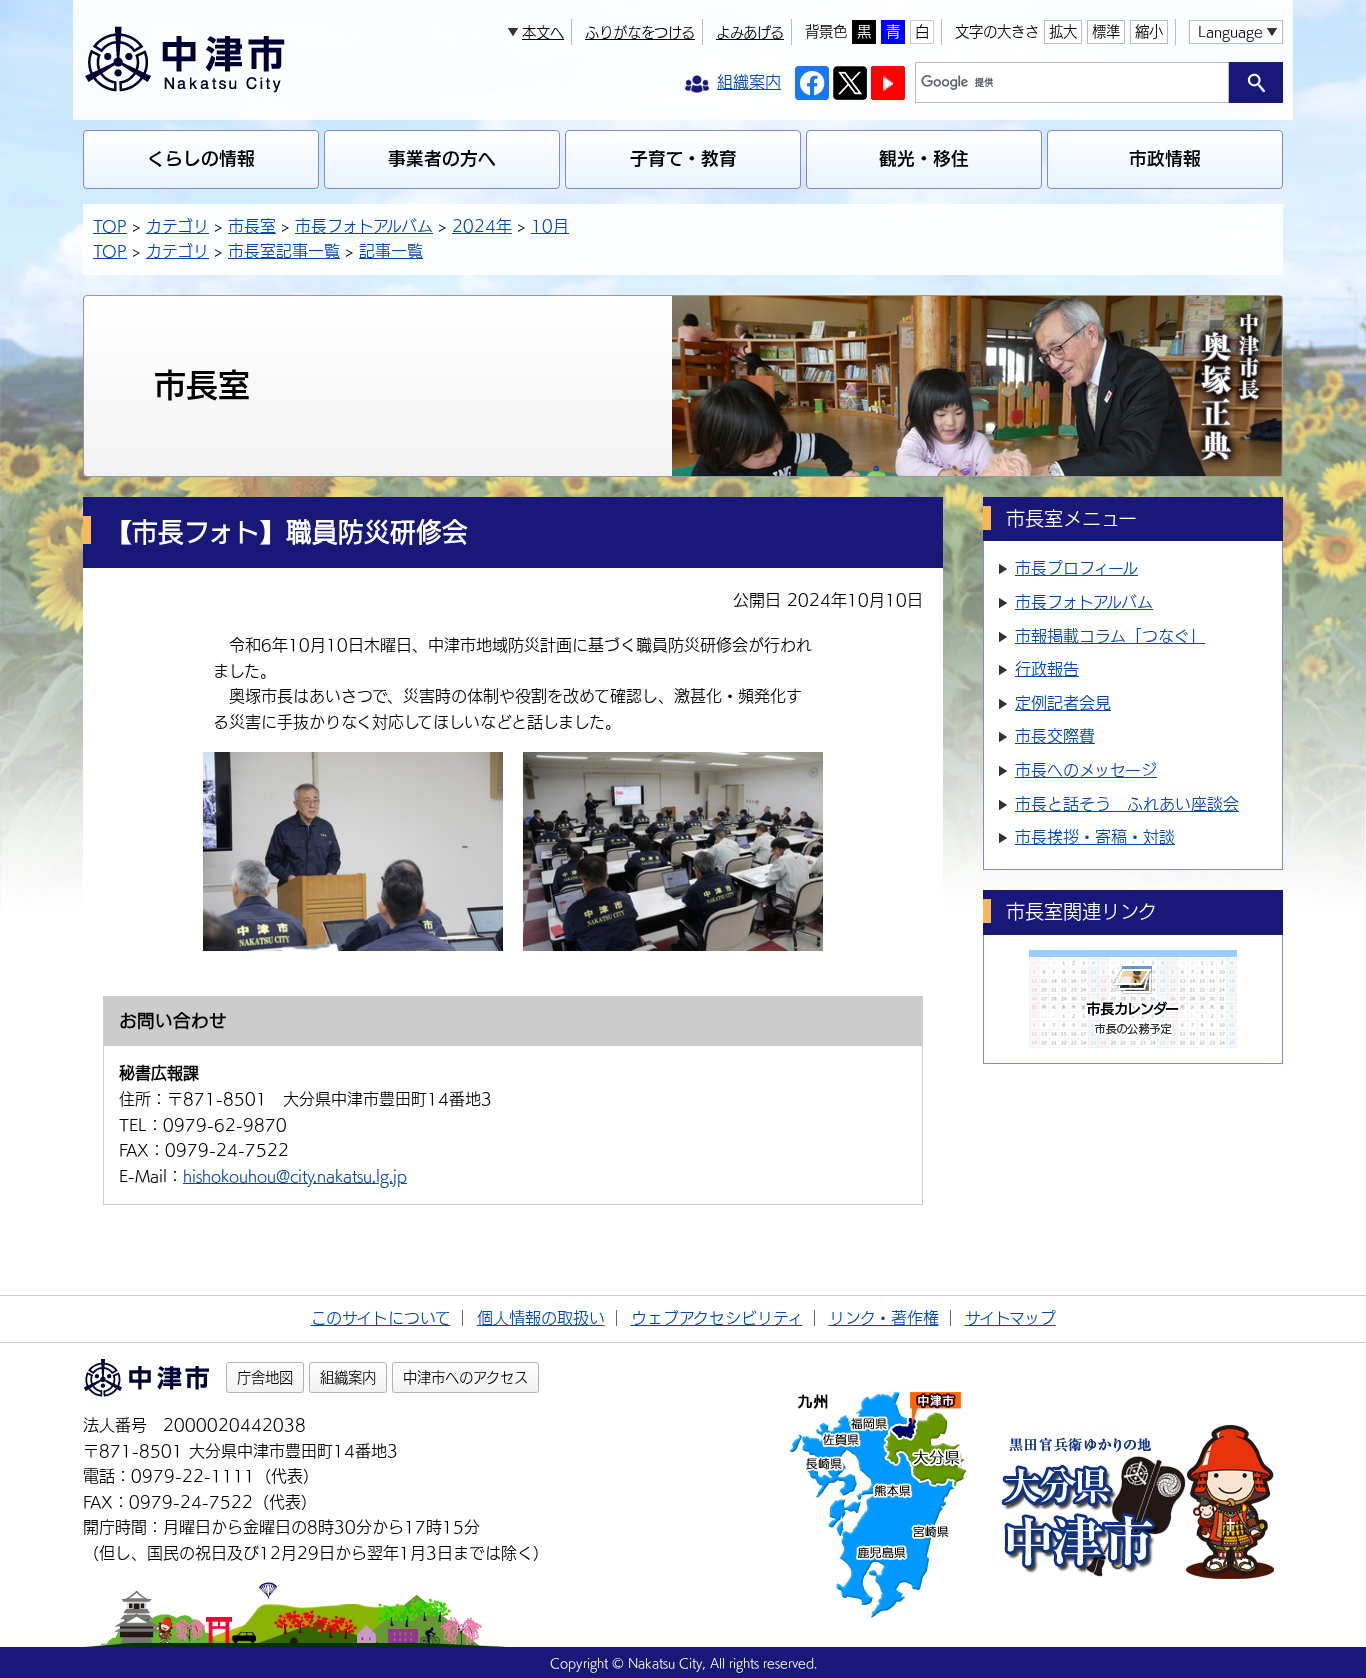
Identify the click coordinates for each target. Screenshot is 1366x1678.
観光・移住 (924, 158)
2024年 (482, 226)
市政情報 (1165, 158)
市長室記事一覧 (284, 251)
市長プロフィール (1076, 568)
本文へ (543, 32)
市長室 (252, 226)
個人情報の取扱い (541, 1318)
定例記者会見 (1063, 703)
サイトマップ (1010, 1318)
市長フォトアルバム (364, 226)
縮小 (1149, 31)
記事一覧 (391, 251)
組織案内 (348, 1377)
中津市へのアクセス (465, 1377)
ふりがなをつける (640, 32)
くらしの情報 (201, 158)
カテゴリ (177, 226)
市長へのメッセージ (1086, 770)
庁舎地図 (265, 1377)
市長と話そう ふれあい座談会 (1127, 804)
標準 (1106, 31)
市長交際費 (1055, 736)
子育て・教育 (683, 158)
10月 (550, 226)
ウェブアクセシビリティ (717, 1318)
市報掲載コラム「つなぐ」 (1110, 636)
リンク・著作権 (884, 1318)
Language (1230, 31)
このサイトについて (381, 1318)
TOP (110, 226)
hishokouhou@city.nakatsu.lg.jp (295, 1176)
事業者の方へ (442, 158)
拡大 (1063, 31)
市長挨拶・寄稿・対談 (1095, 837)
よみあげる (750, 32)
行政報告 (1047, 669)
